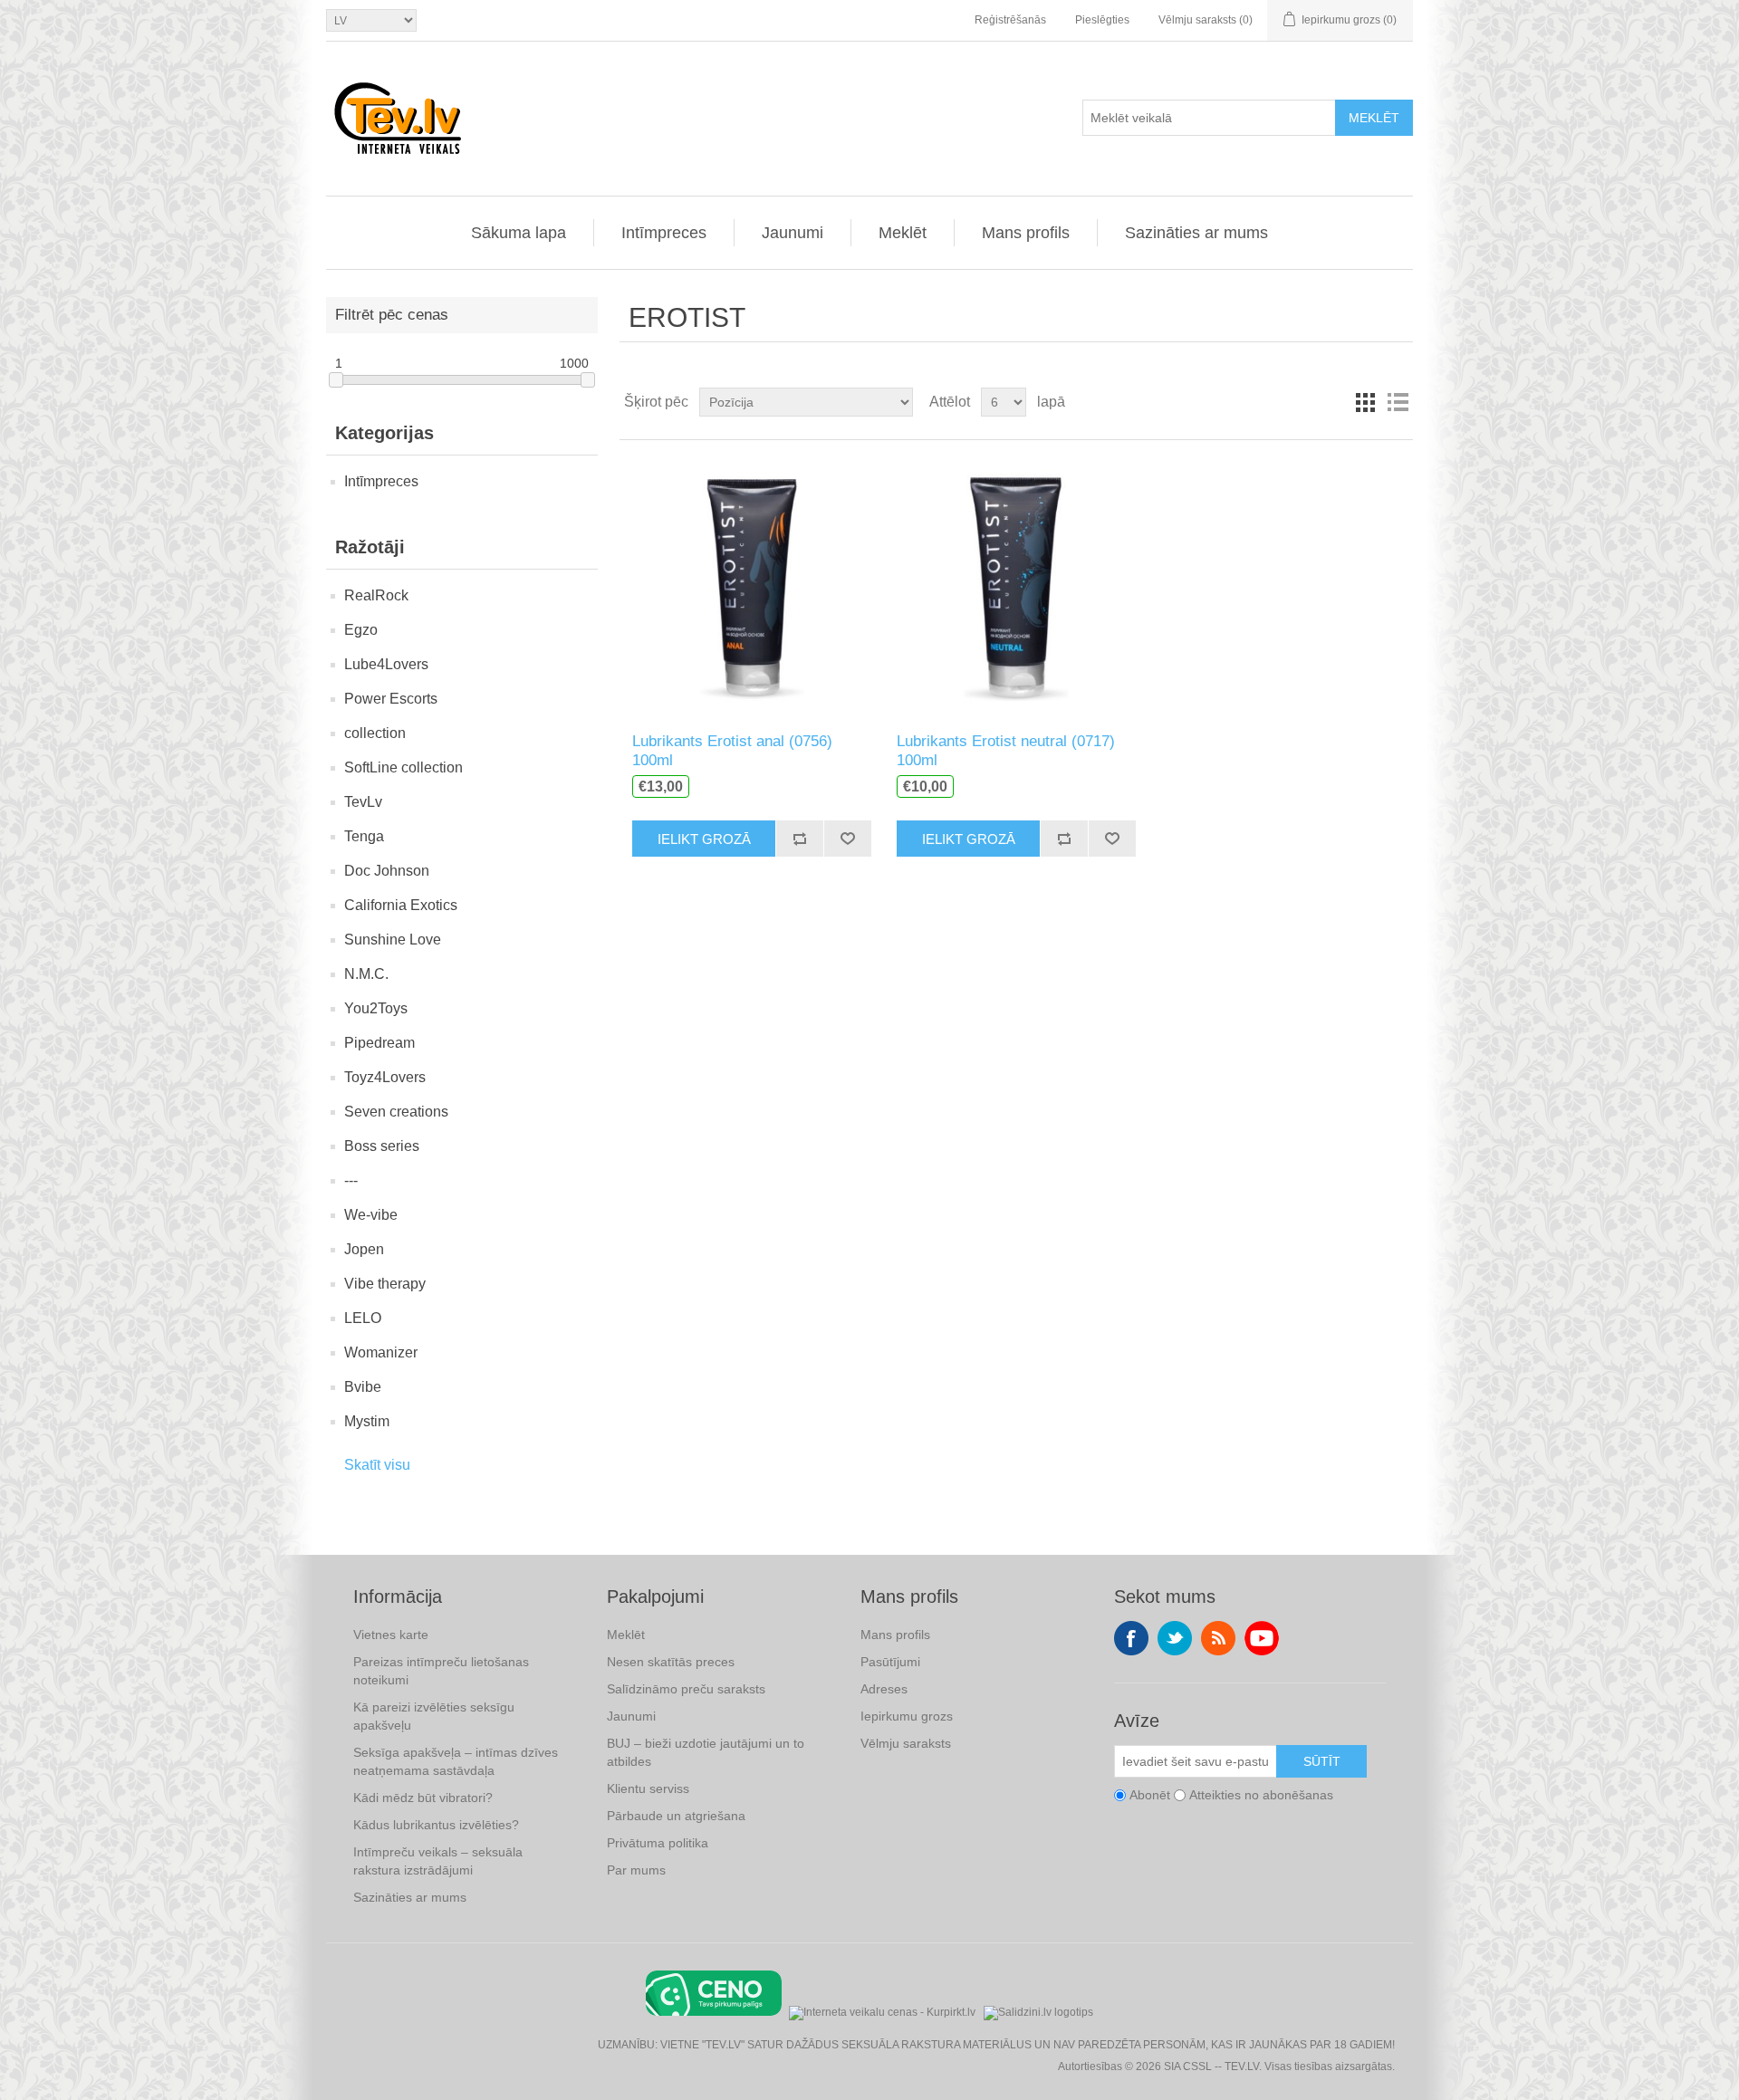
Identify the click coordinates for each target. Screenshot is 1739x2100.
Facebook (1131, 1638)
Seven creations (396, 1112)
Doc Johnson (387, 871)
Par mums (636, 1870)
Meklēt (1374, 118)
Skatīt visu (377, 1465)
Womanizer (381, 1352)
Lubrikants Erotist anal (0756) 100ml (732, 750)
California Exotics (401, 905)
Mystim (367, 1421)
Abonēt (1150, 1795)
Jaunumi (793, 233)
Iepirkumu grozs (907, 1716)
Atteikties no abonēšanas (1261, 1795)
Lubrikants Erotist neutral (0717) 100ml (1006, 750)
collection (375, 733)
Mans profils (1026, 233)
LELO (363, 1318)
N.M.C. (366, 974)
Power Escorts (391, 699)
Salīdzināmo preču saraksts (686, 1689)
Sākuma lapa (519, 233)
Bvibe (363, 1387)
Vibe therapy (385, 1284)
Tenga (364, 836)
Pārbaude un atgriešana (676, 1816)
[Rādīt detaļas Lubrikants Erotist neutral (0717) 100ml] (1016, 586)
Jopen (364, 1249)
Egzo (361, 630)
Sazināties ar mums (1196, 233)
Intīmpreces (664, 233)
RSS (1218, 1638)
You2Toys (376, 1008)
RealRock (376, 595)
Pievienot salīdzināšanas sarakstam (799, 839)
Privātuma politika (658, 1843)
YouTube (1262, 1638)
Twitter (1175, 1638)
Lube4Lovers (386, 664)
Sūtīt (1322, 1761)
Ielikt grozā (704, 839)
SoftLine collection (404, 767)
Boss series (382, 1146)
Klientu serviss (648, 1788)
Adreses (884, 1689)
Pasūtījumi (890, 1662)
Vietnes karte (391, 1635)
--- (351, 1180)
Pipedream (380, 1043)
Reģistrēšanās (1010, 20)
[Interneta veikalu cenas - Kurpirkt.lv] (882, 2011)
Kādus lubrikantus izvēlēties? (436, 1825)
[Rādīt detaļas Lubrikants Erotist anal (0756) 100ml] (751, 586)
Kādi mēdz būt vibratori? (423, 1798)
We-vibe (371, 1215)
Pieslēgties (1102, 20)
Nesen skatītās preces (671, 1662)
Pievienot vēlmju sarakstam (847, 839)
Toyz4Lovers (385, 1077)
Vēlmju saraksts (906, 1743)
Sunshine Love (393, 940)
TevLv (363, 802)
